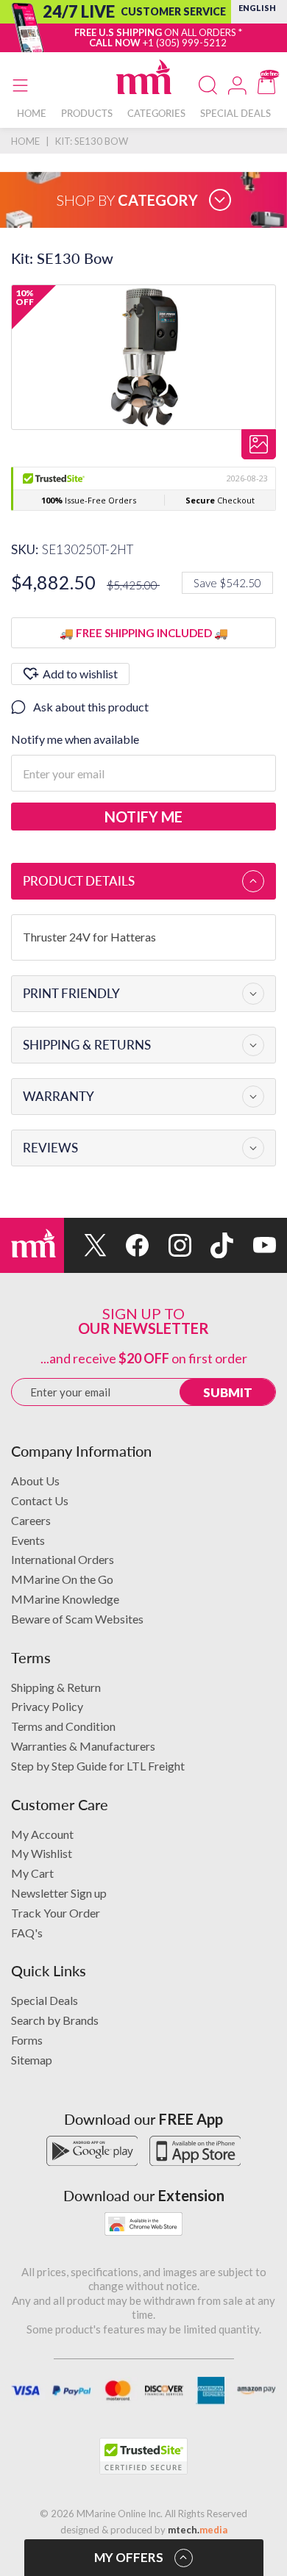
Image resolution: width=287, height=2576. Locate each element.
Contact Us (40, 1500)
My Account (42, 1834)
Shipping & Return (56, 1687)
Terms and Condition (63, 1726)
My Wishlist (42, 1853)
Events (28, 1540)
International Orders (63, 1559)
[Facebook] (128, 1245)
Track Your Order (56, 1913)
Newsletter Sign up (59, 1893)
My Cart (32, 1873)
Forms (27, 2040)
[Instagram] (170, 1245)
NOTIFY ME (143, 817)
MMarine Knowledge (65, 1599)
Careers (31, 1520)
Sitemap (32, 2060)
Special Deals (45, 2000)
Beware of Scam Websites (77, 1619)
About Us (35, 1481)
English (257, 8)
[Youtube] (255, 1245)
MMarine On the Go (62, 1579)
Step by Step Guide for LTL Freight (98, 1766)
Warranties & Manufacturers (83, 1746)
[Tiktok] (213, 1245)
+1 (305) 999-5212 (185, 43)
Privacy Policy (47, 1706)
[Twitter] (85, 1245)
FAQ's (27, 1933)
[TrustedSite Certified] (143, 2456)
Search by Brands (55, 2020)
